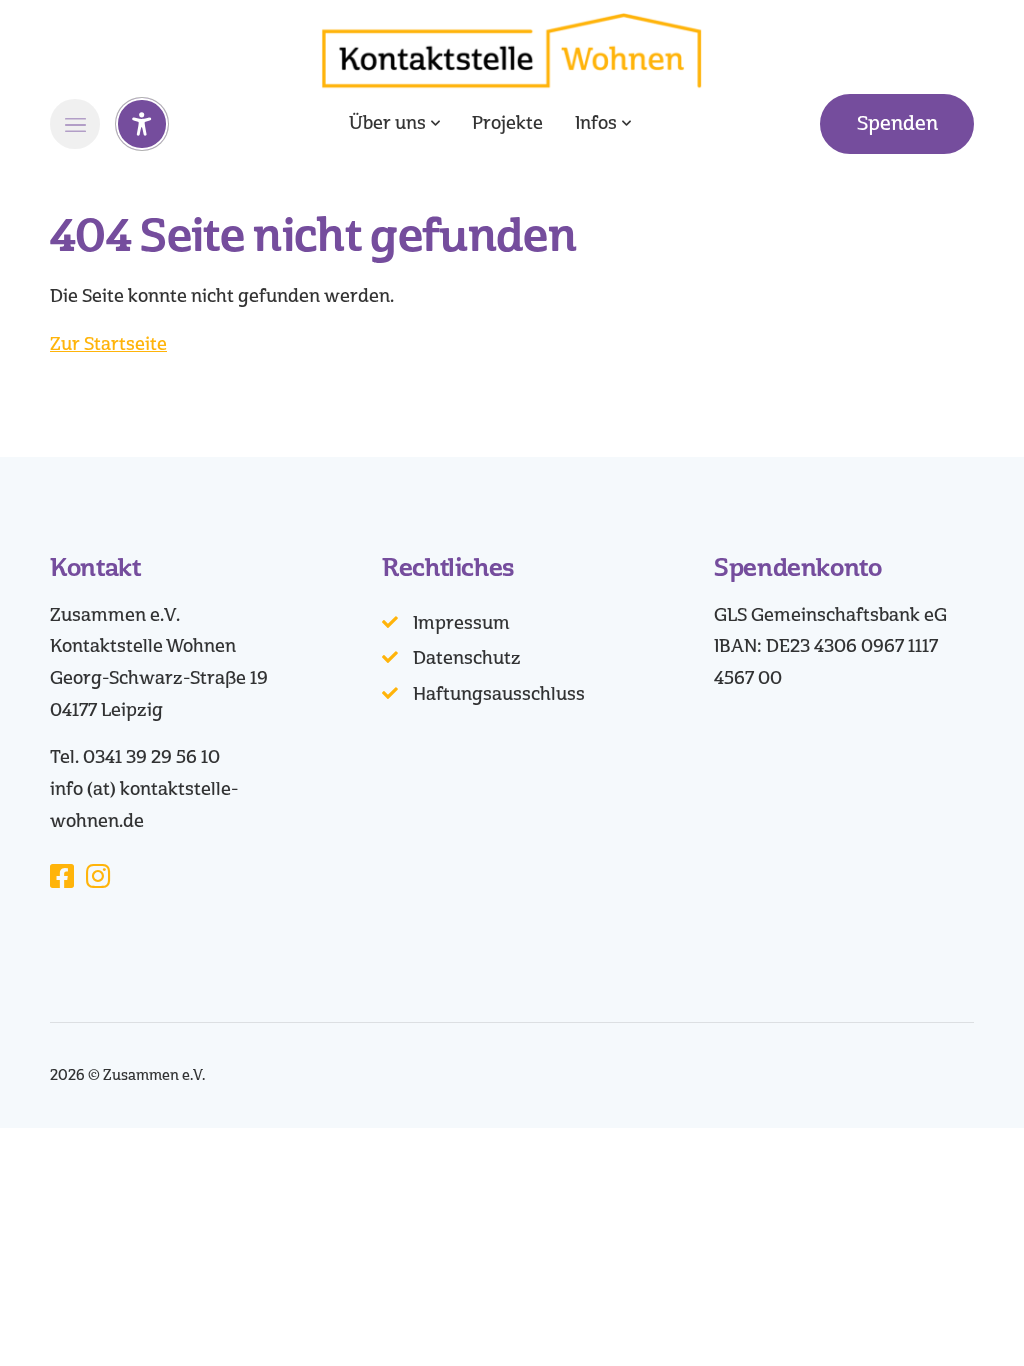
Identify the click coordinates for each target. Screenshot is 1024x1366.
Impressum (461, 623)
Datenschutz (467, 658)
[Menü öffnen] (75, 124)
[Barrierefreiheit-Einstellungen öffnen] (142, 124)
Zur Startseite (108, 344)
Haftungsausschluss (499, 694)
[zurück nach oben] (954, 1316)
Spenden (897, 123)
